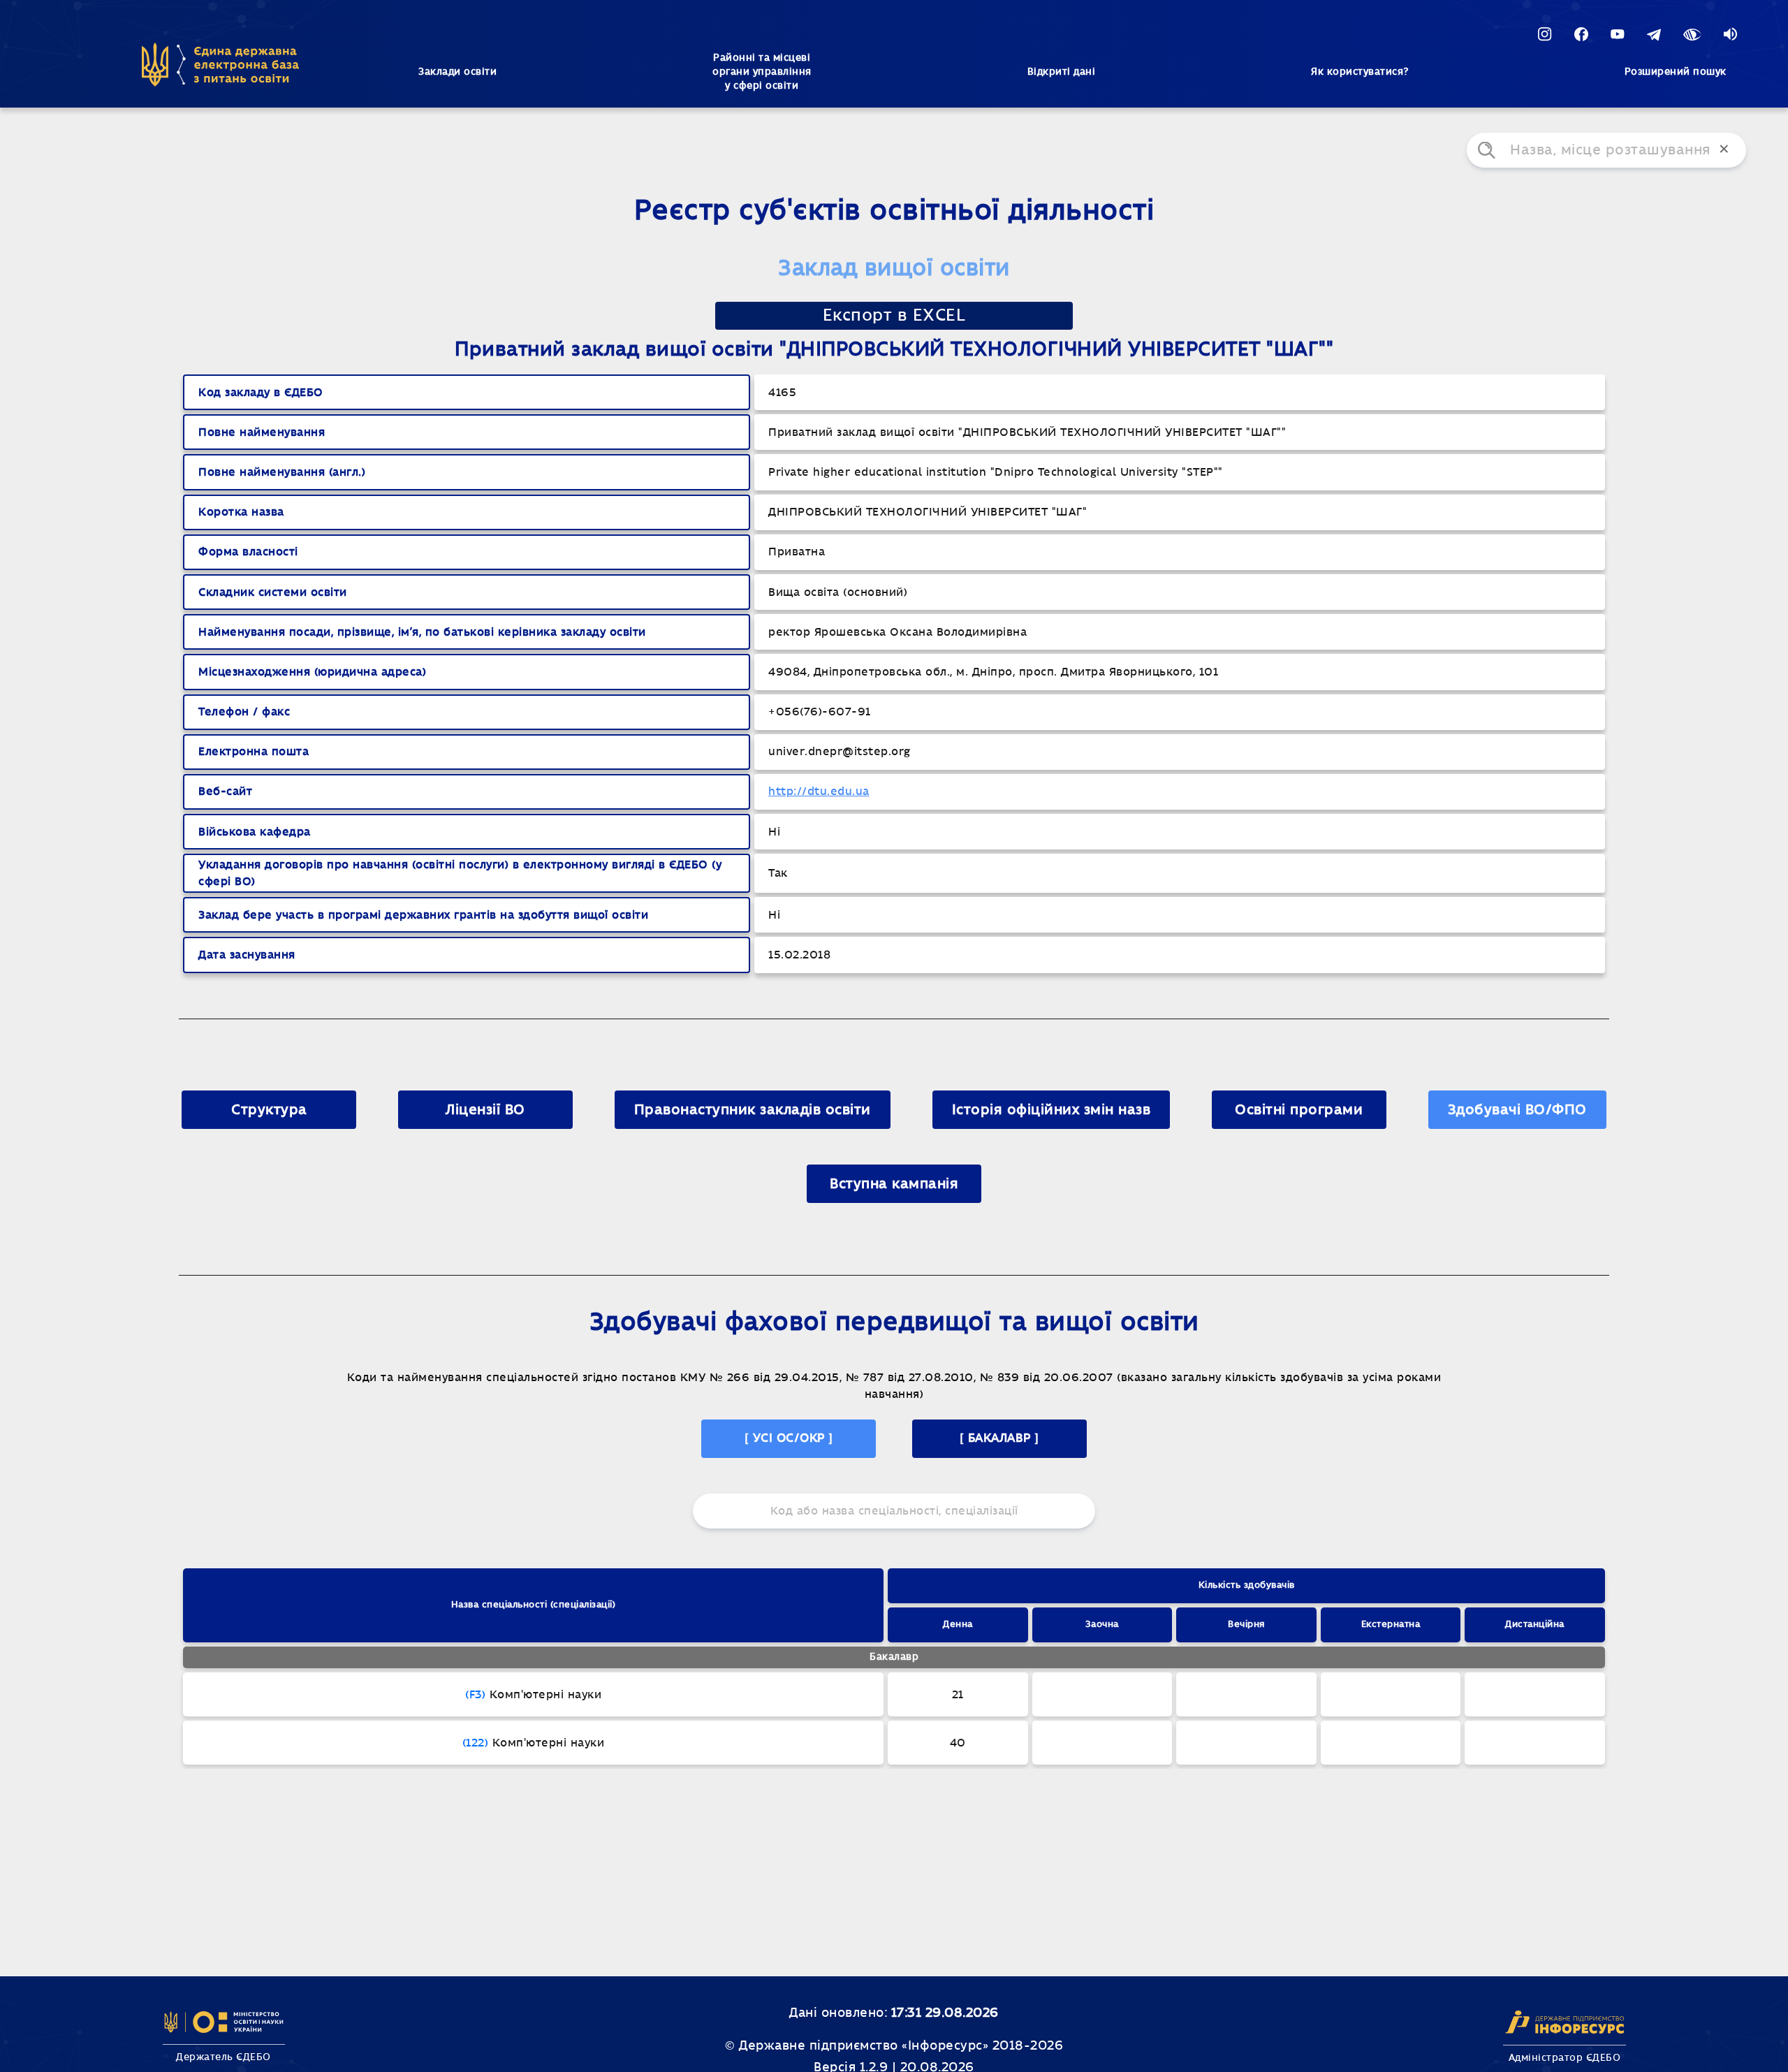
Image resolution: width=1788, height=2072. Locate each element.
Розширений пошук (1676, 72)
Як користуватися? (1360, 72)
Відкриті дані (1062, 72)
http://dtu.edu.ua (819, 791)
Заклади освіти (457, 72)
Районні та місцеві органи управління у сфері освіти (762, 72)
